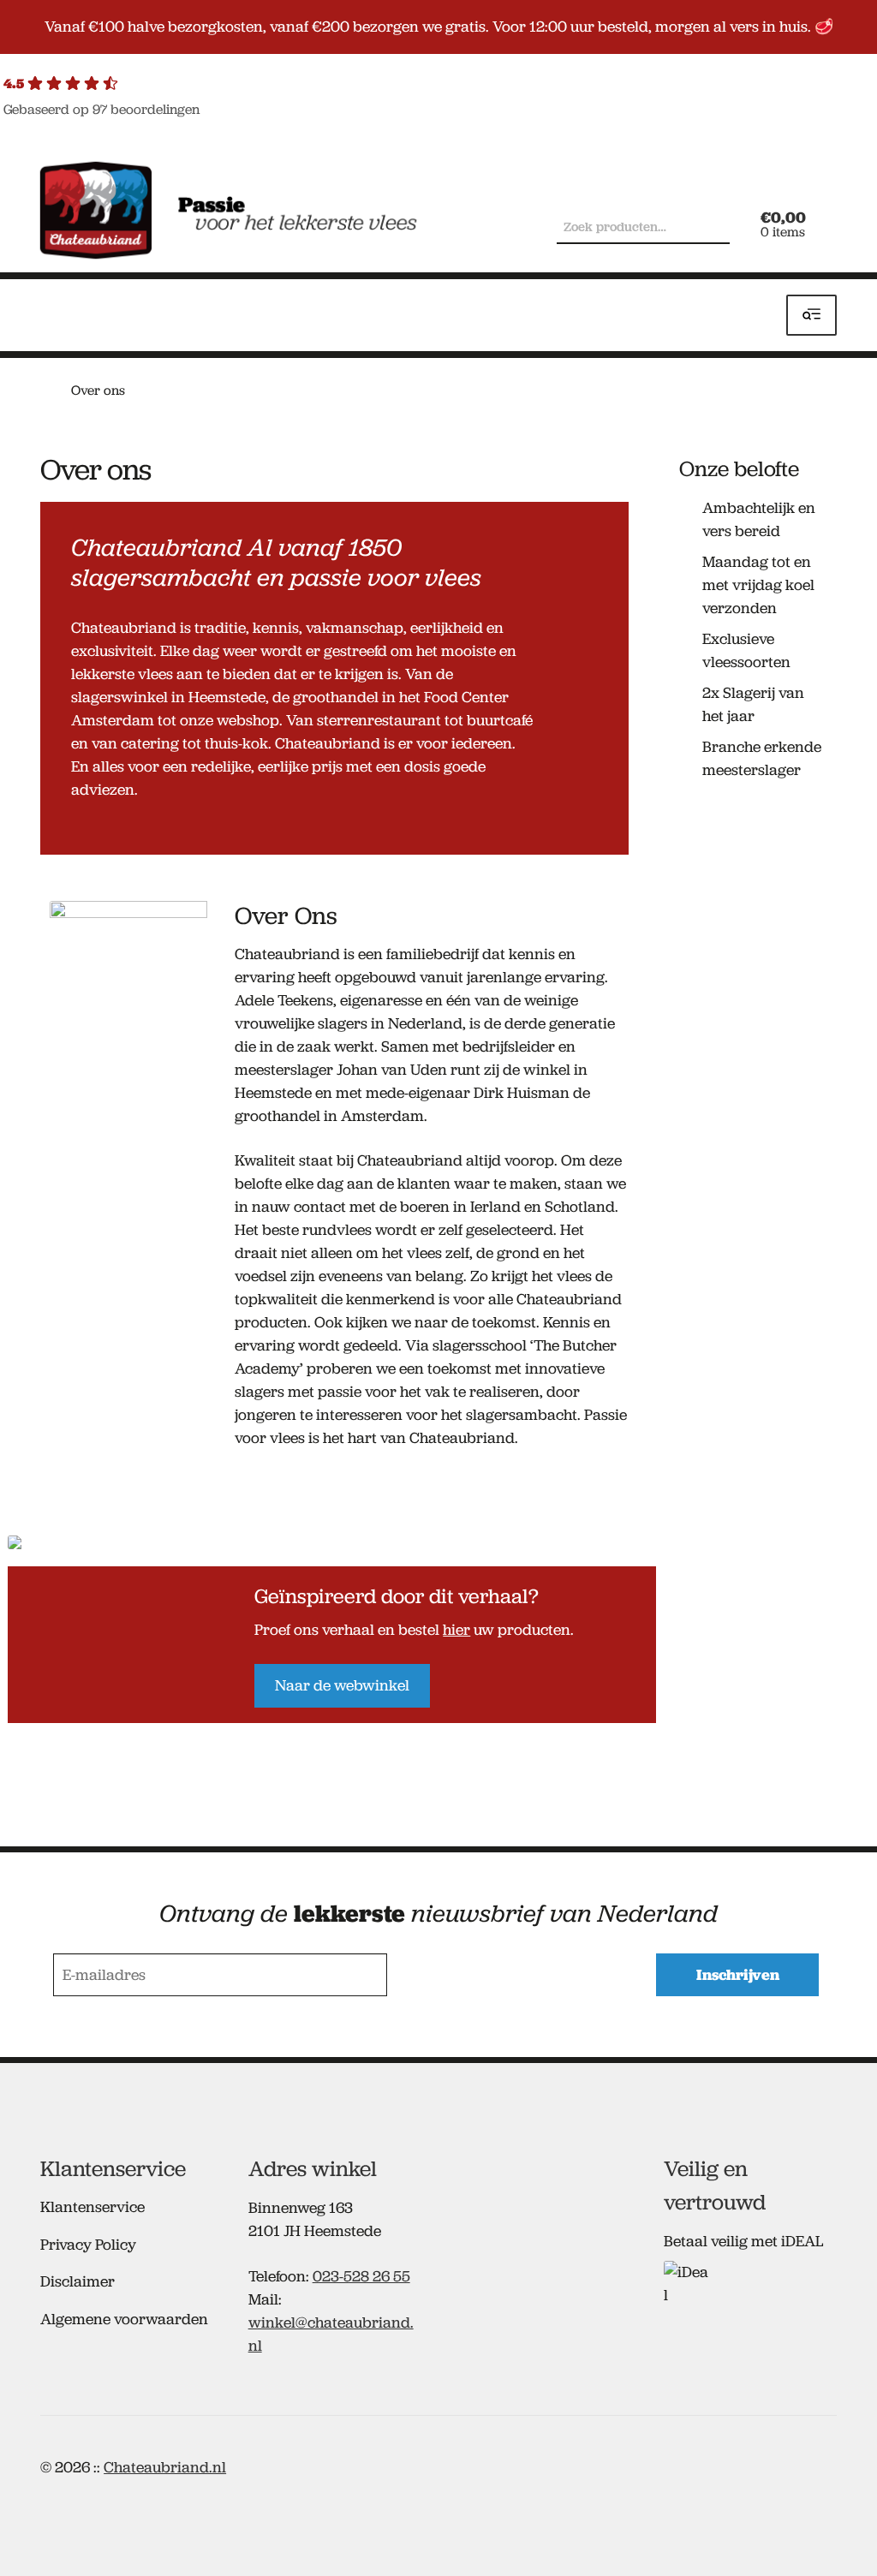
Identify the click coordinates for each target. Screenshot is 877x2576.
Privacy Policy (88, 2245)
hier (456, 1630)
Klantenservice (92, 2207)
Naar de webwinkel (342, 1685)
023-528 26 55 (361, 2276)
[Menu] (811, 316)
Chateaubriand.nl (165, 2467)
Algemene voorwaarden (124, 2319)
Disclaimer (78, 2281)
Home (48, 389)
